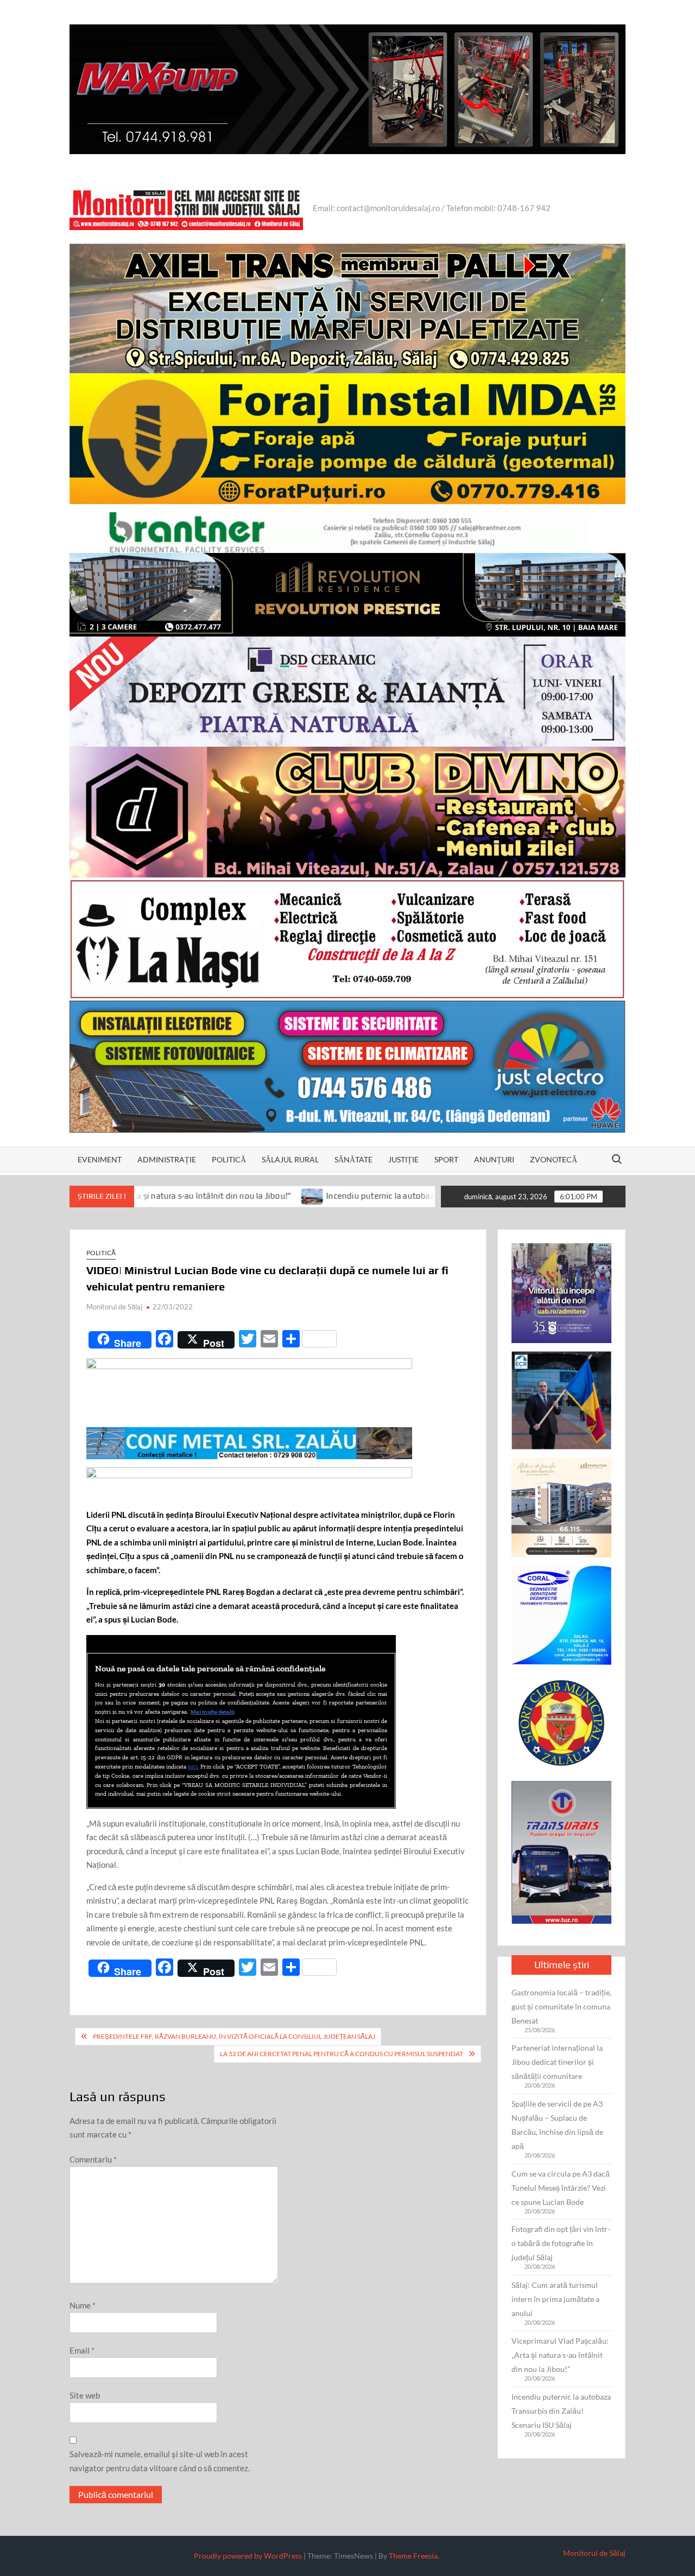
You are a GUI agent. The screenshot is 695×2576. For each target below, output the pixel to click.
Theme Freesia (413, 2556)
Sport (446, 1159)
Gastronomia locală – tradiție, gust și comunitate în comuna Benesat (561, 2006)
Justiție (403, 1159)
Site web (85, 2395)
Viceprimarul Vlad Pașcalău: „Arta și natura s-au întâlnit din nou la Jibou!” (560, 2355)
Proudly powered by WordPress (248, 2556)
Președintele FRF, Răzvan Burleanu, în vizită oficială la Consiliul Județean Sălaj (234, 2036)
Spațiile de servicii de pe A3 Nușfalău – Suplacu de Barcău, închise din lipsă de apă (557, 2125)
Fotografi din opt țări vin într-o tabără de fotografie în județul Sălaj (561, 2243)
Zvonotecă (554, 1159)
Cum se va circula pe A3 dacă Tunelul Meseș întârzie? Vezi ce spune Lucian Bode (561, 2188)
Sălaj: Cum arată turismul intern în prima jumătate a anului (555, 2299)
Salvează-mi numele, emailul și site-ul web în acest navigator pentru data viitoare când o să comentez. (160, 2461)
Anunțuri (494, 1159)
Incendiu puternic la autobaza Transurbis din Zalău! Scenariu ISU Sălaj (335, 1196)
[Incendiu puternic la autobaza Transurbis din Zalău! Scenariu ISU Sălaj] (190, 1195)
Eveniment (100, 1159)
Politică (229, 1159)
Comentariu (93, 2159)
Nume (83, 2305)
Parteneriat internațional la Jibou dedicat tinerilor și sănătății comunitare (557, 2062)
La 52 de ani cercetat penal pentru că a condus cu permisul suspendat (342, 2054)
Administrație (167, 1159)
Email (82, 2350)
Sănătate (353, 1159)
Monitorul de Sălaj (114, 1307)
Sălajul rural (290, 1159)
